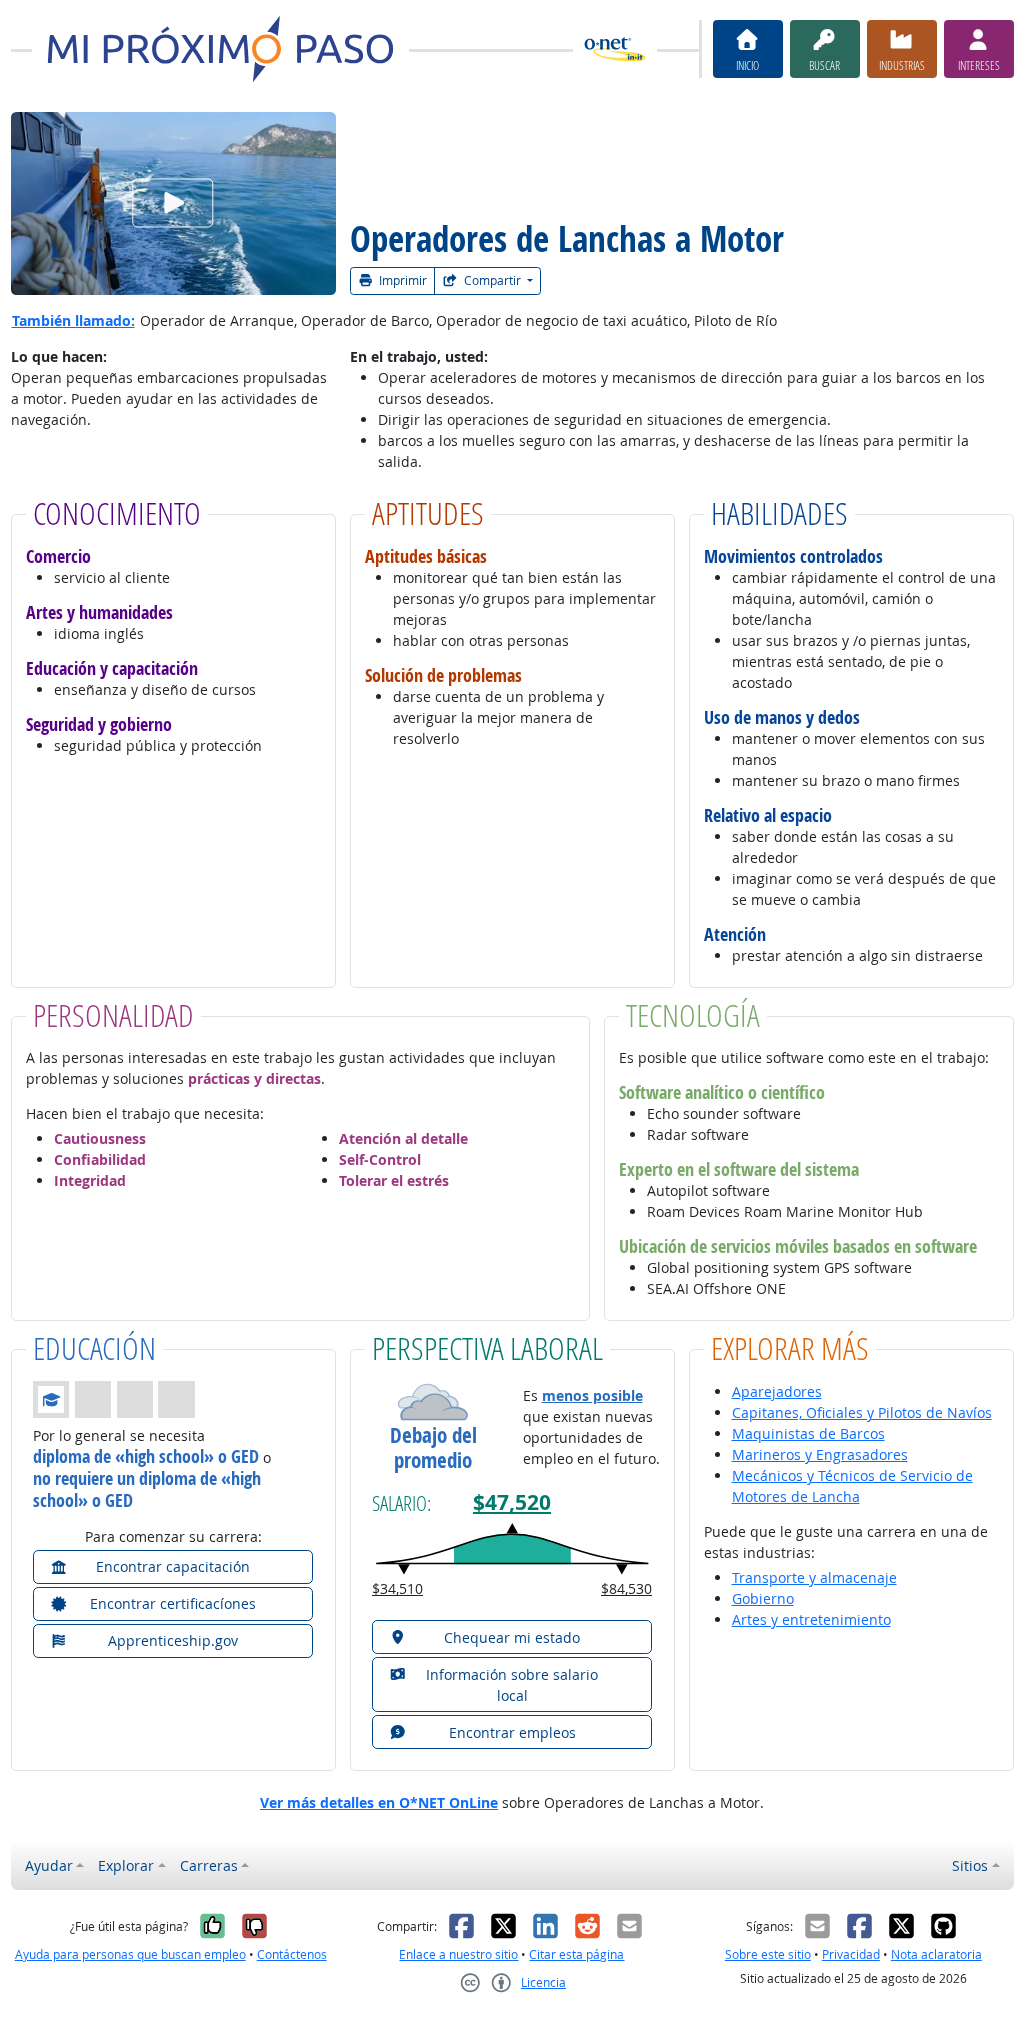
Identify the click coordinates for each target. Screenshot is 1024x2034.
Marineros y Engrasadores (820, 1454)
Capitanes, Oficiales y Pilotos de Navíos (862, 1412)
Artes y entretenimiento (811, 1619)
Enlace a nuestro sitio (458, 1954)
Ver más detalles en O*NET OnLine (379, 1802)
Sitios (970, 1865)
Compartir (492, 280)
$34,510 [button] (397, 1588)
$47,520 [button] (512, 1502)
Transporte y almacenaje (814, 1577)
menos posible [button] (592, 1395)
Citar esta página (576, 1954)
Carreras (209, 1865)
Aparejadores (777, 1391)
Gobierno (763, 1598)
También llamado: (73, 320)
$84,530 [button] (626, 1588)
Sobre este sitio (768, 1954)
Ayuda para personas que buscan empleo (130, 1954)
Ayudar (49, 1865)
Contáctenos (292, 1954)
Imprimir (401, 280)
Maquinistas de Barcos (808, 1433)
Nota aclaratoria (936, 1954)
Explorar (126, 1865)
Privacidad (851, 1954)
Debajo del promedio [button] (433, 1448)
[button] (114, 1399)
